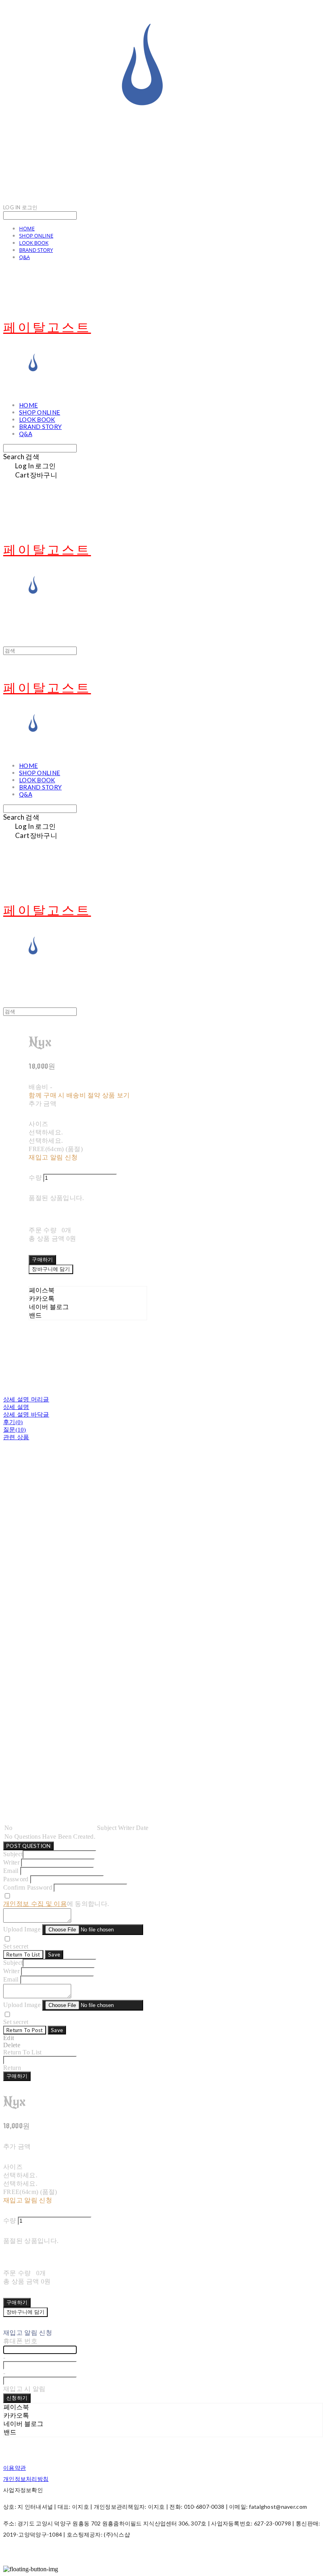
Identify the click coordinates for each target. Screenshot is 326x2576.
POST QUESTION (28, 1846)
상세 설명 (16, 1407)
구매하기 (17, 2076)
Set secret (16, 1946)
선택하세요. (46, 1132)
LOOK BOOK (34, 243)
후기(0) (13, 1422)
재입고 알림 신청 (53, 1157)
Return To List (23, 1954)
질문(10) (15, 1430)
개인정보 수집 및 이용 (35, 1904)
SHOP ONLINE (36, 236)
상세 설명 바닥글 (26, 1415)
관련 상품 (16, 1437)
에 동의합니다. (56, 1904)
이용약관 (15, 2468)
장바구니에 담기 (25, 2312)
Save (54, 1954)
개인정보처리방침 (26, 2479)
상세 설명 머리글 (26, 1399)
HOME (27, 228)
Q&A (24, 257)
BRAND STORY (36, 250)
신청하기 (17, 2398)
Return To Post (25, 2030)
